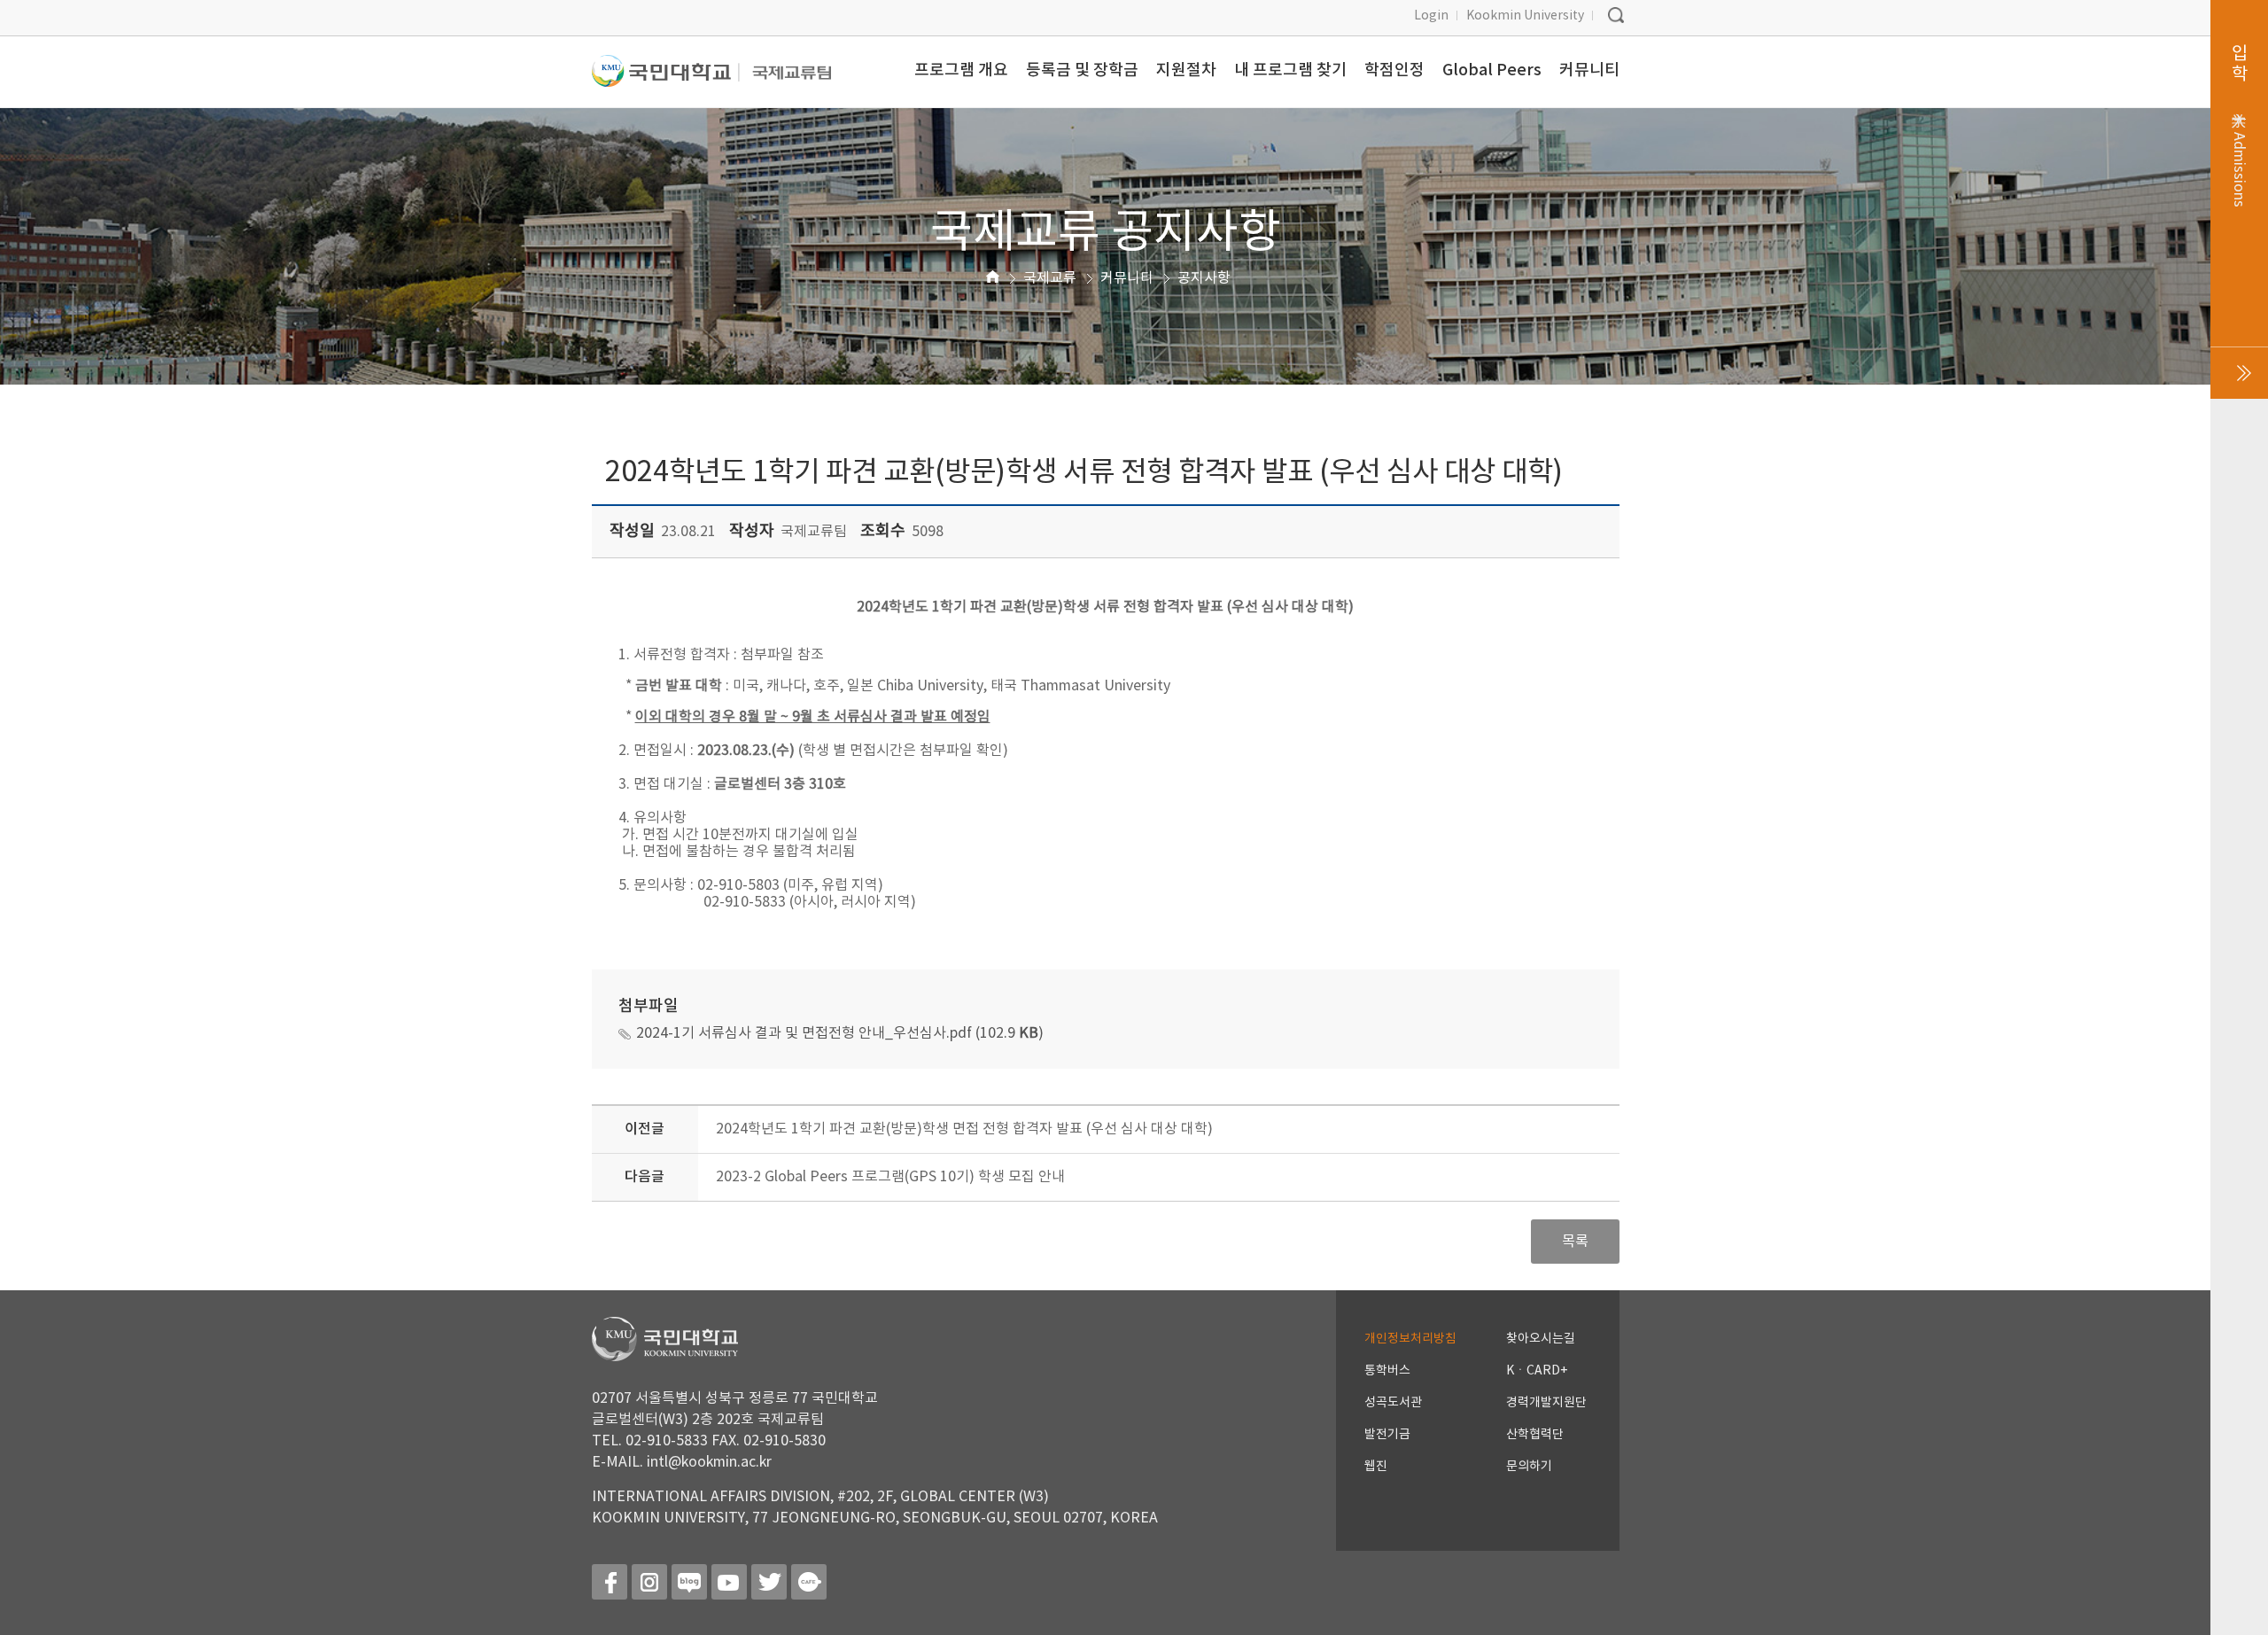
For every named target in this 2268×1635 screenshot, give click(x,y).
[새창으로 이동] (666, 78)
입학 (2239, 126)
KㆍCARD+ (1537, 1371)
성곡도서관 (1393, 1403)
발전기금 (1387, 1435)
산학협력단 (1535, 1435)
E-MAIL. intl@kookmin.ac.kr (682, 1462)
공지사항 (1204, 278)
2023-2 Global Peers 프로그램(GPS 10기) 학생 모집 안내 (890, 1177)
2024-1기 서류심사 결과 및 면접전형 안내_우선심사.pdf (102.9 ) (840, 1033)
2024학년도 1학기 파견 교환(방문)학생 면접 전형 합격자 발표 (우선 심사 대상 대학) (964, 1129)
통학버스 (1387, 1371)
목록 (1575, 1242)
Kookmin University (1525, 16)
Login (1431, 16)
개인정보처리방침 (1410, 1339)
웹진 (1376, 1467)
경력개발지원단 (1546, 1403)
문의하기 (1529, 1467)
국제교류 (1050, 278)
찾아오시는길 (1541, 1339)
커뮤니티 (1127, 278)
